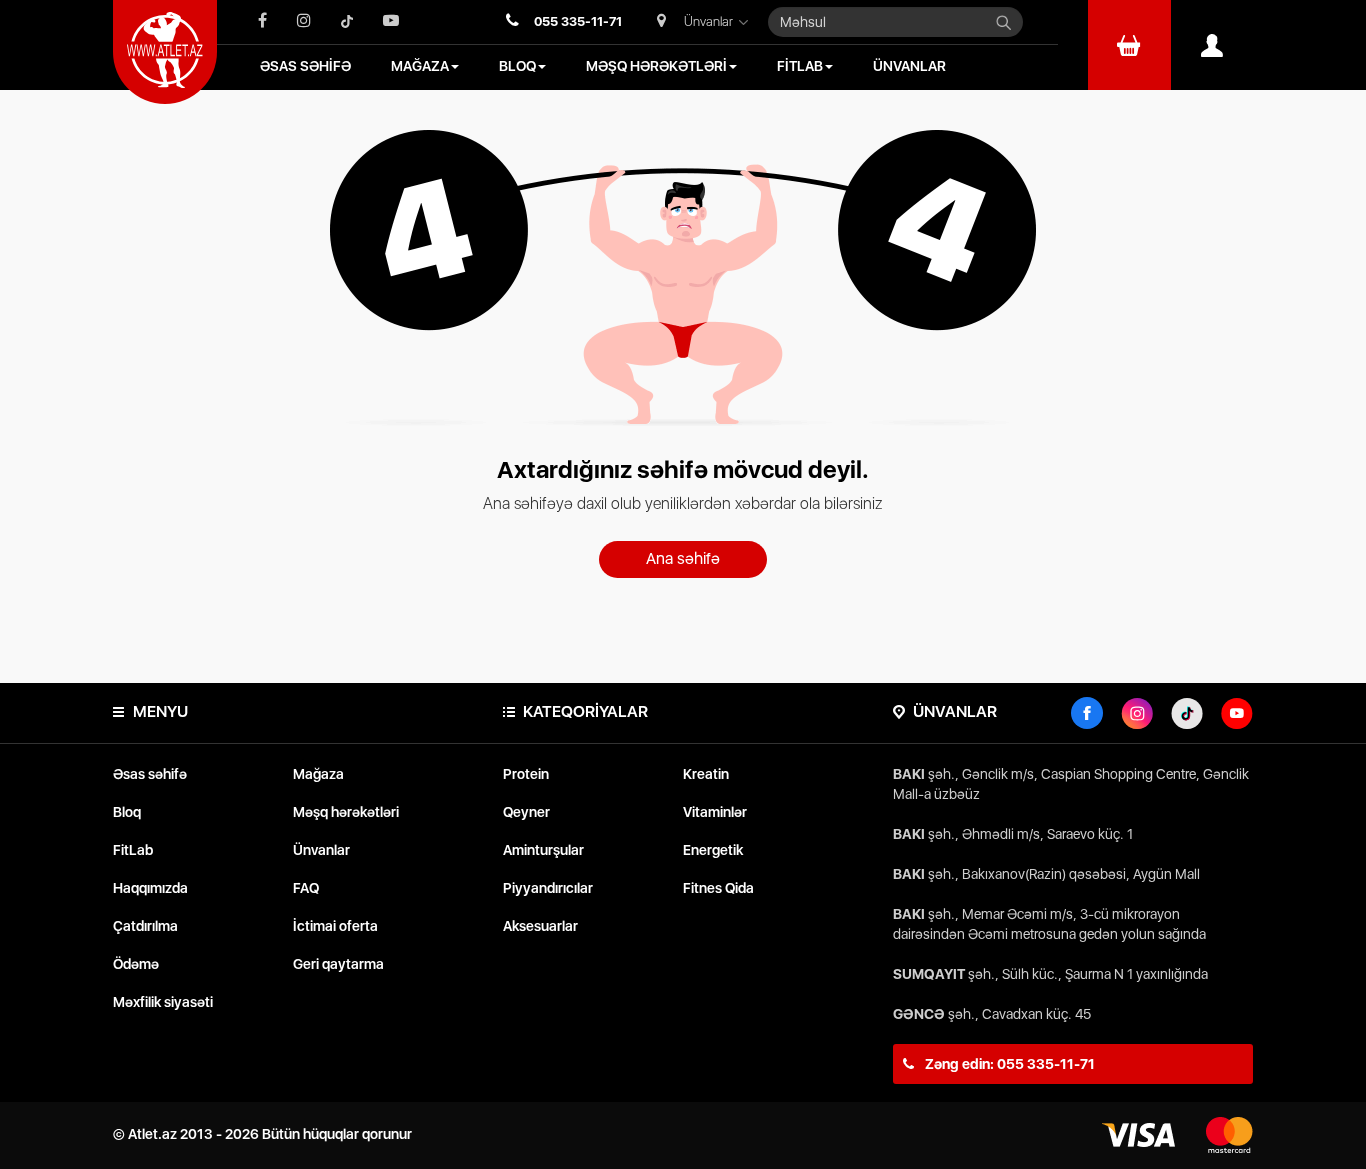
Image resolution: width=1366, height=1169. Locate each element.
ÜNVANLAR (909, 66)
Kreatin (706, 774)
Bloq (127, 812)
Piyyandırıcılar (548, 888)
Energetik (713, 850)
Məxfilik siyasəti (163, 1002)
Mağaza (318, 774)
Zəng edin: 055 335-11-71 (1008, 1064)
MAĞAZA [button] (420, 66)
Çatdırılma (145, 926)
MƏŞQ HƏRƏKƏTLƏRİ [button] (656, 66)
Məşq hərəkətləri (346, 812)
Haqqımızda (150, 888)
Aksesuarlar (540, 926)
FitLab (133, 850)
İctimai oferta (335, 926)
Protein (526, 774)
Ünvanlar (321, 850)
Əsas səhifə (150, 774)
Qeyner (526, 812)
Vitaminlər (715, 812)
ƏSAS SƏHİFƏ (305, 66)
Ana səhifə (683, 558)
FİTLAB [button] (800, 66)
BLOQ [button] (517, 66)
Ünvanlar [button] (708, 21)
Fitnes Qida (718, 888)
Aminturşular (543, 850)
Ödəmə (136, 964)
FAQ (306, 888)
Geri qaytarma (338, 964)
